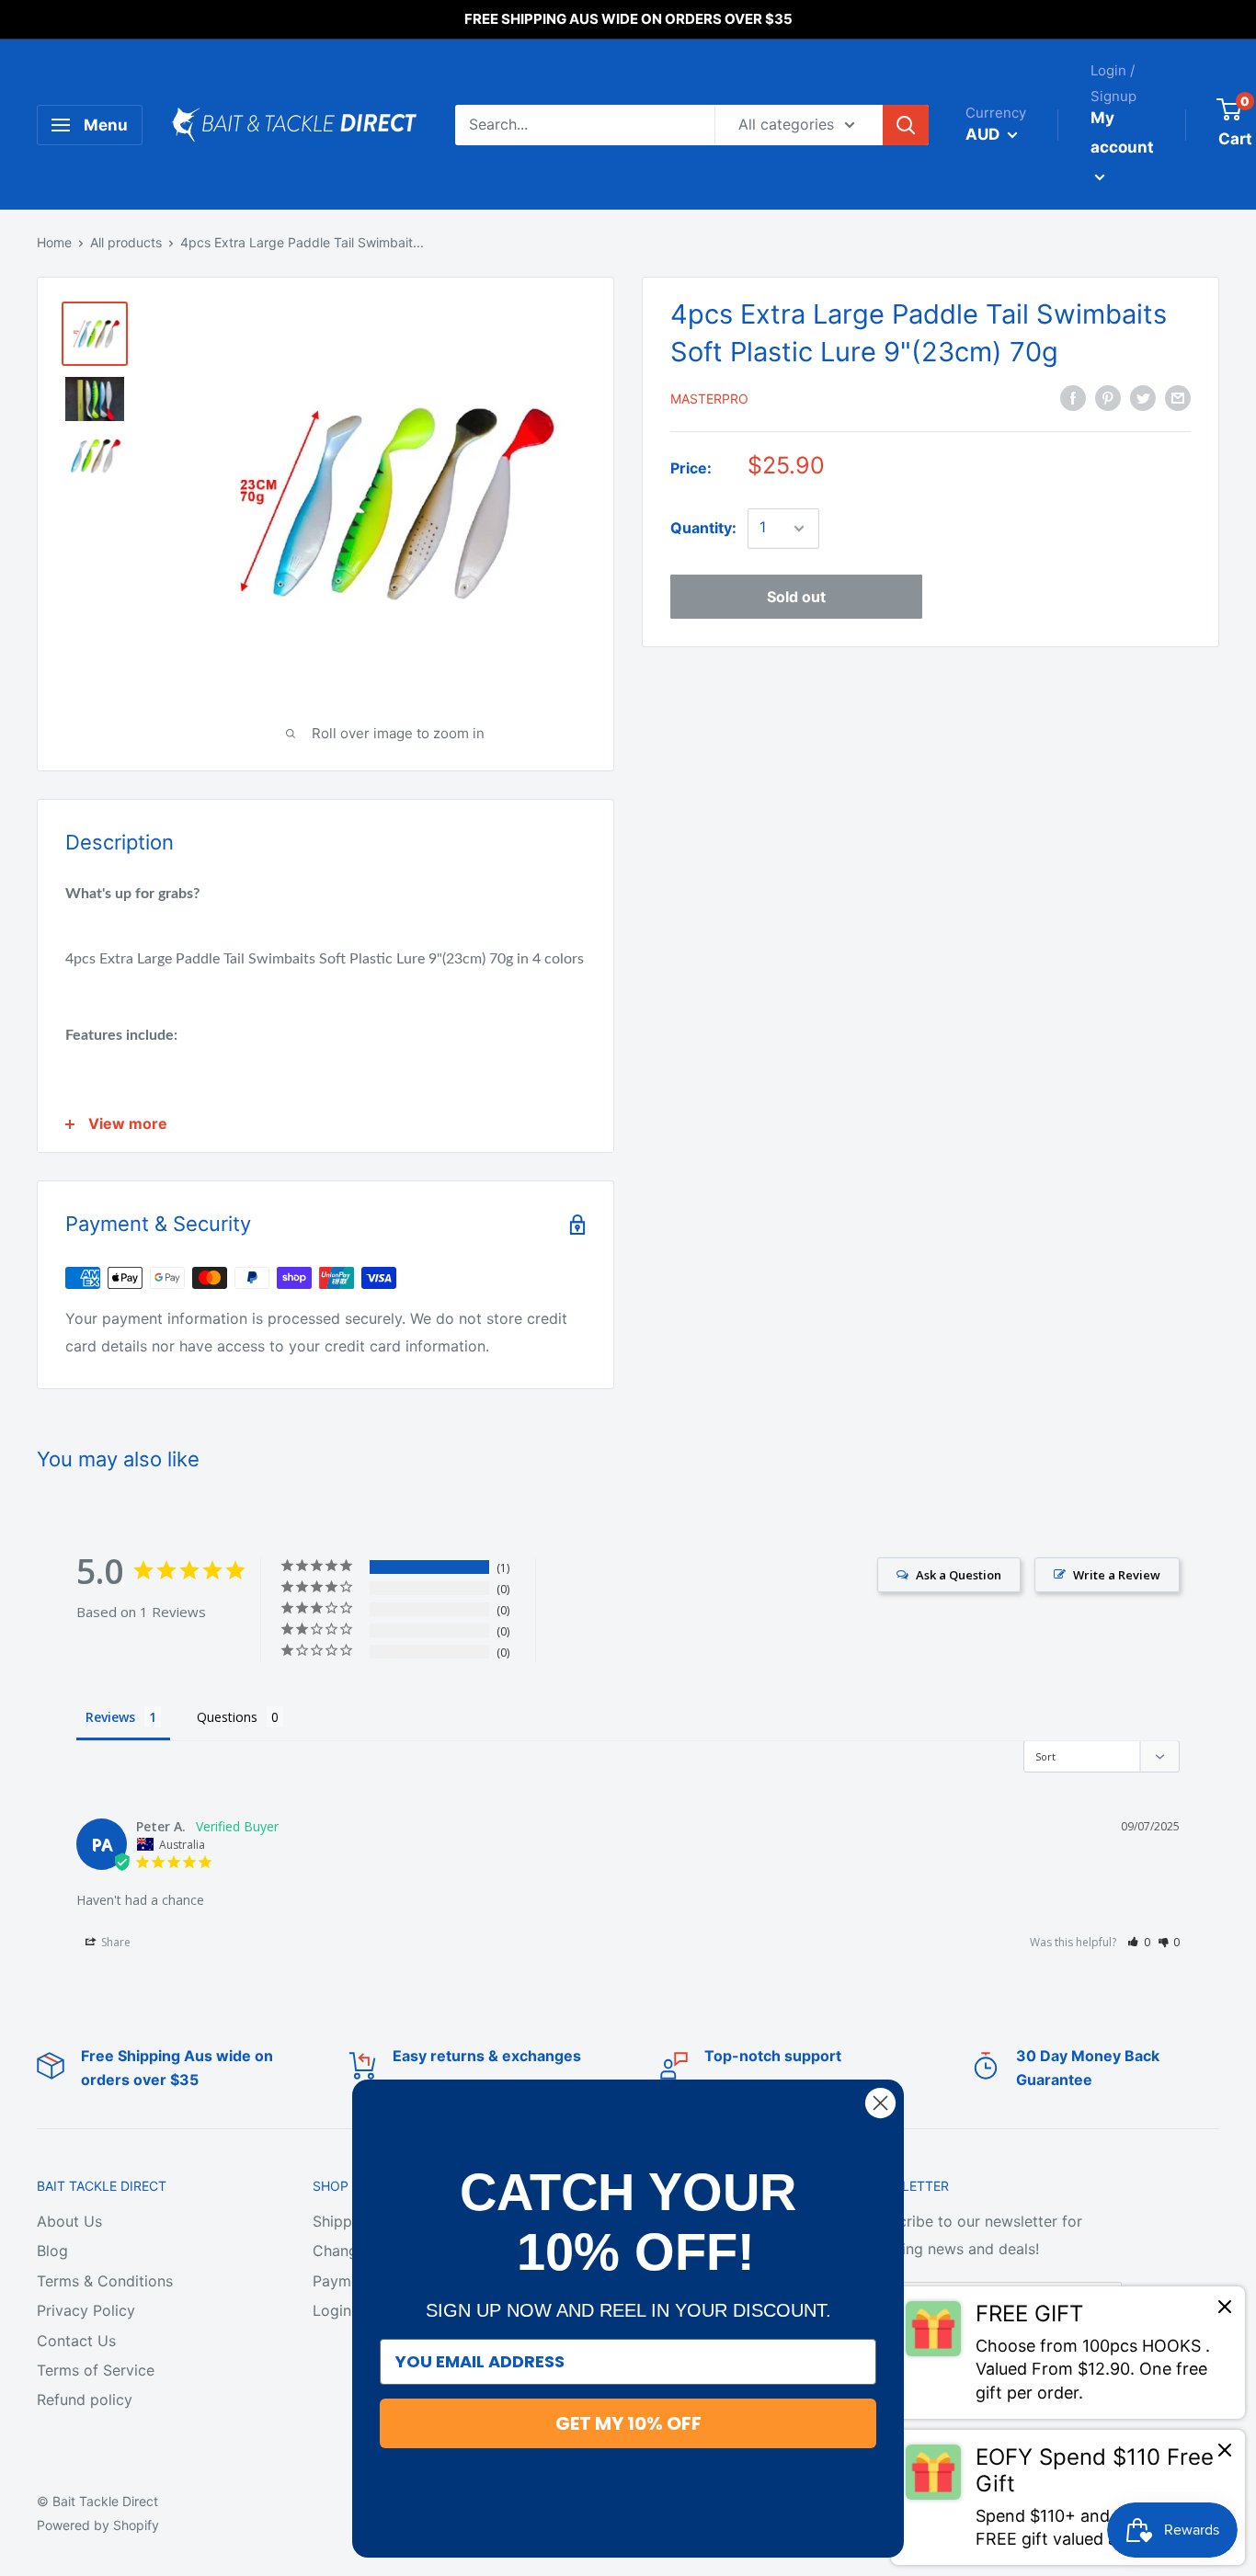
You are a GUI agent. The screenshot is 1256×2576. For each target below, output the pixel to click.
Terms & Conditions (105, 2281)
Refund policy (85, 2399)
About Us (69, 2221)
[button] (1139, 1942)
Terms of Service (96, 2370)
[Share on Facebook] (1073, 397)
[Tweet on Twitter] (1143, 397)
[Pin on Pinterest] (1108, 397)
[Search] (906, 125)
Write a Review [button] (1117, 1575)
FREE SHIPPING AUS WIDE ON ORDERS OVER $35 (628, 19)
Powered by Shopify (98, 2525)
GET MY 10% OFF (628, 2423)
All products (126, 242)
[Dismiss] (1225, 2311)
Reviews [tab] (110, 1717)
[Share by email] (1178, 397)
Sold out (796, 597)
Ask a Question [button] (959, 1575)
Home (54, 242)
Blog (52, 2251)
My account (1122, 132)
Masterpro (709, 399)
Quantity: (703, 528)
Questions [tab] (227, 1717)
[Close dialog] (880, 2103)
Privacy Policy (86, 2310)
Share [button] (114, 1942)
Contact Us (76, 2341)
